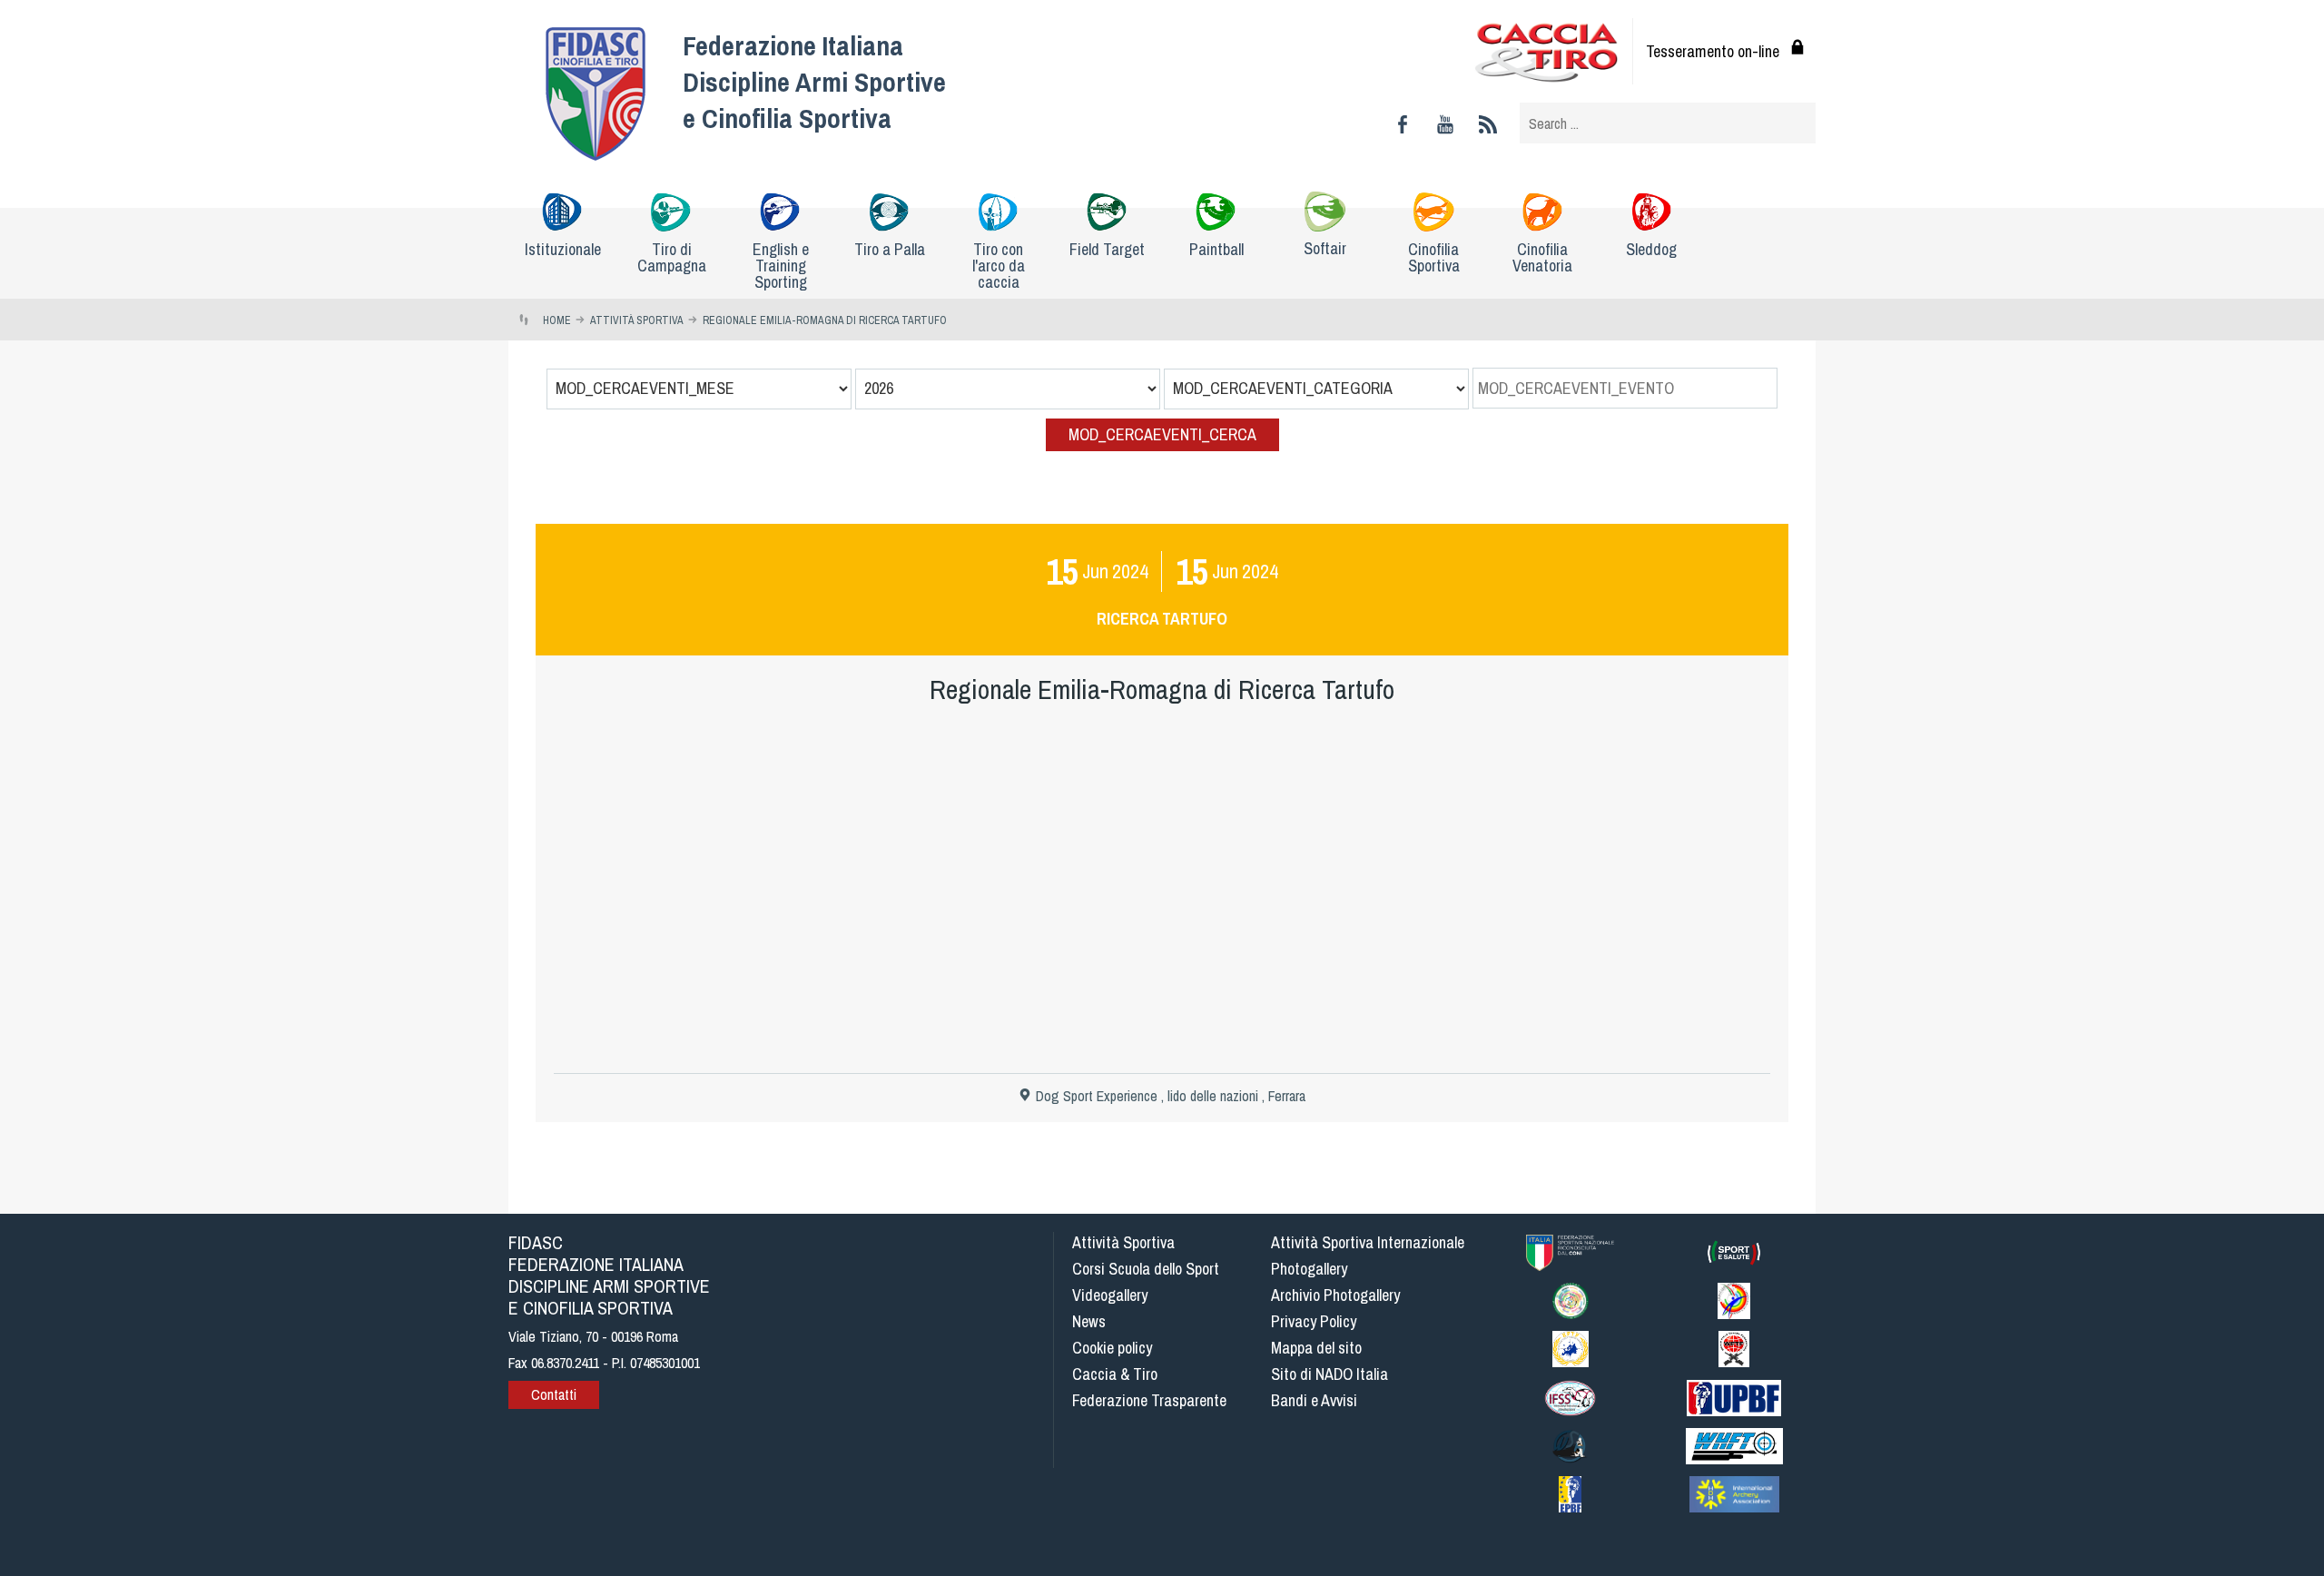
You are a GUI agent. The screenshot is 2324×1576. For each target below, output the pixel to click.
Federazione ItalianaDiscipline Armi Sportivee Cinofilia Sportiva (814, 82)
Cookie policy (1112, 1348)
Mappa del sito (1316, 1348)
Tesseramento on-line (1713, 51)
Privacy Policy (1314, 1321)
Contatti (554, 1394)
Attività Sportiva (1123, 1242)
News (1089, 1321)
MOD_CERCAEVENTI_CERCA (1162, 434)
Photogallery (1309, 1269)
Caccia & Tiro (1115, 1374)
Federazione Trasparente (1149, 1400)
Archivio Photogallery (1335, 1295)
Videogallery (1110, 1295)
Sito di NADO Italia (1329, 1374)
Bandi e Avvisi (1314, 1400)
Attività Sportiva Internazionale (1368, 1242)
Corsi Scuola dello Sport (1146, 1269)
